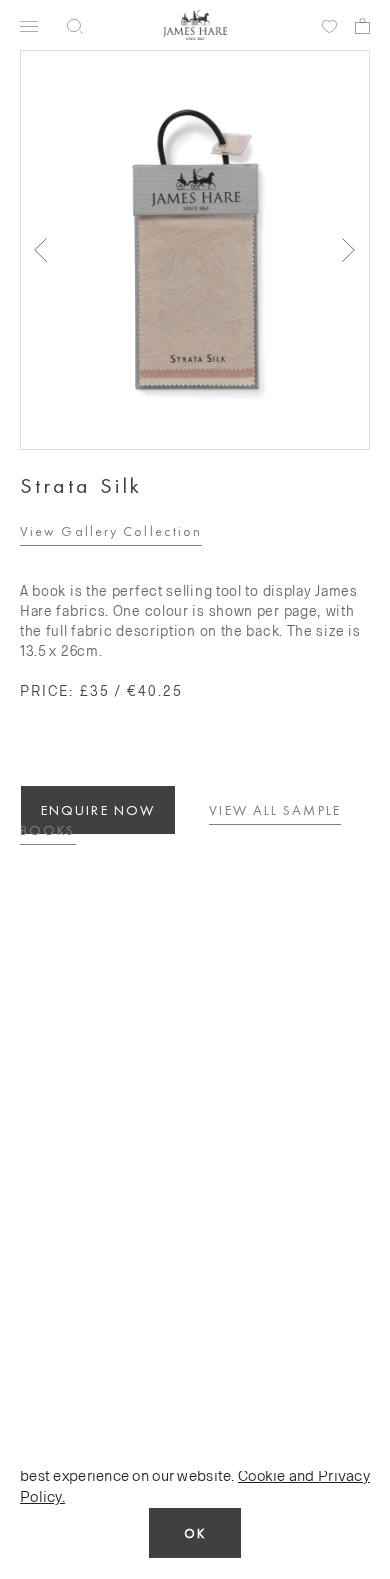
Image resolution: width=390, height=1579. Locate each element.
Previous (41, 250)
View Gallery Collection (111, 531)
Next (349, 250)
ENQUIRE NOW (98, 810)
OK (195, 1533)
